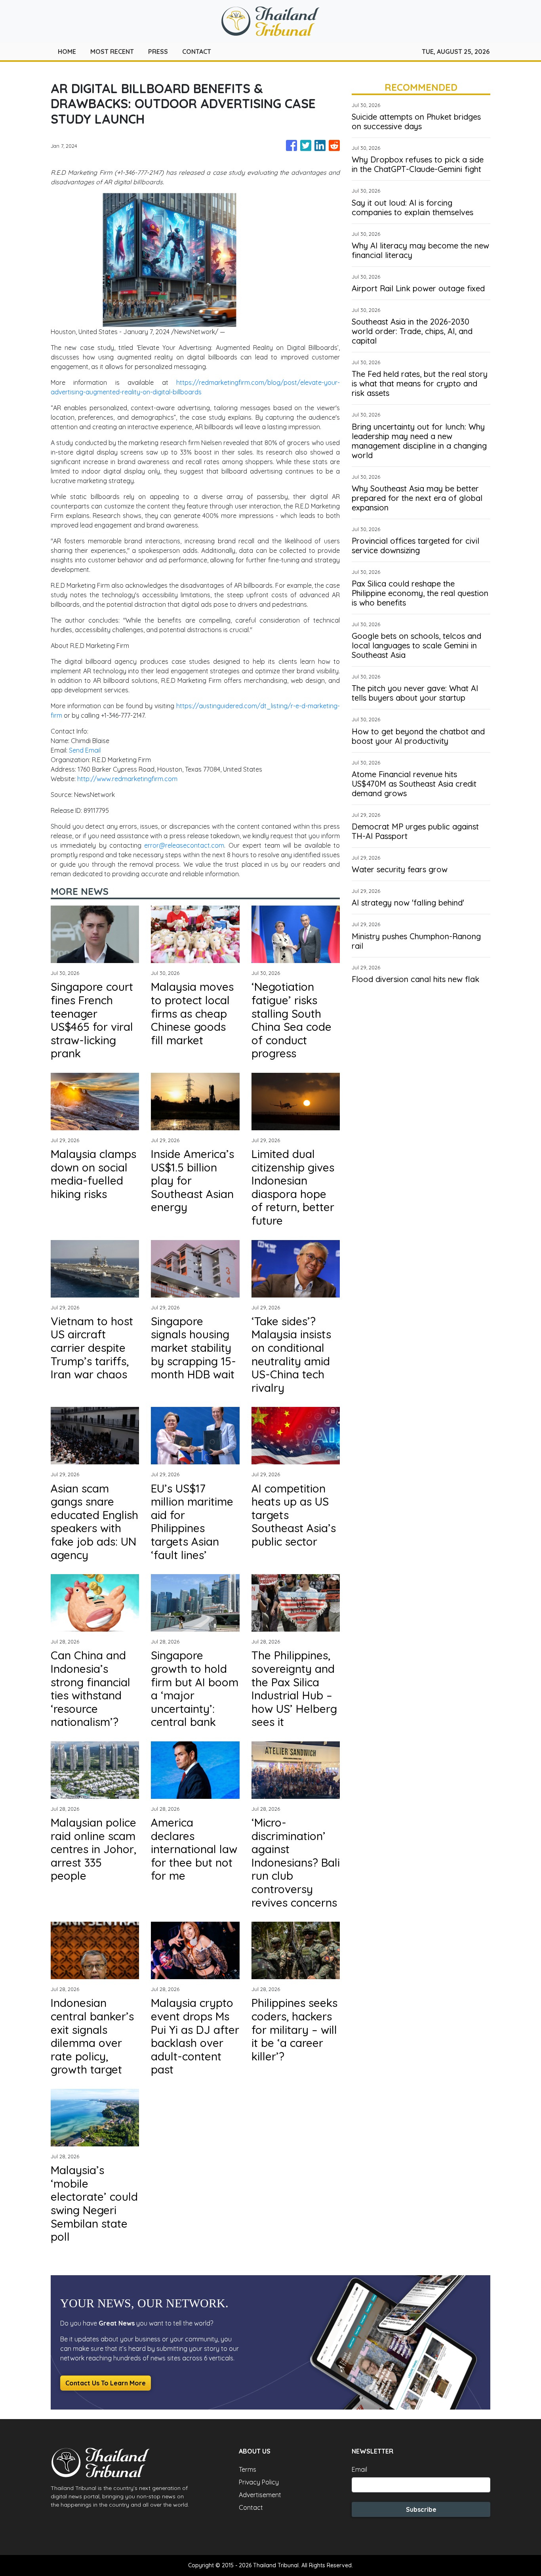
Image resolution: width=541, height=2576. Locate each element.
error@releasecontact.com (184, 845)
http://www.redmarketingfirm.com (127, 779)
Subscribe (421, 2509)
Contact (251, 2507)
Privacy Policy (259, 2482)
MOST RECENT (112, 52)
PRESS (158, 52)
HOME (67, 52)
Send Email (85, 750)
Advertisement (260, 2495)
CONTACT (197, 52)
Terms (248, 2469)
